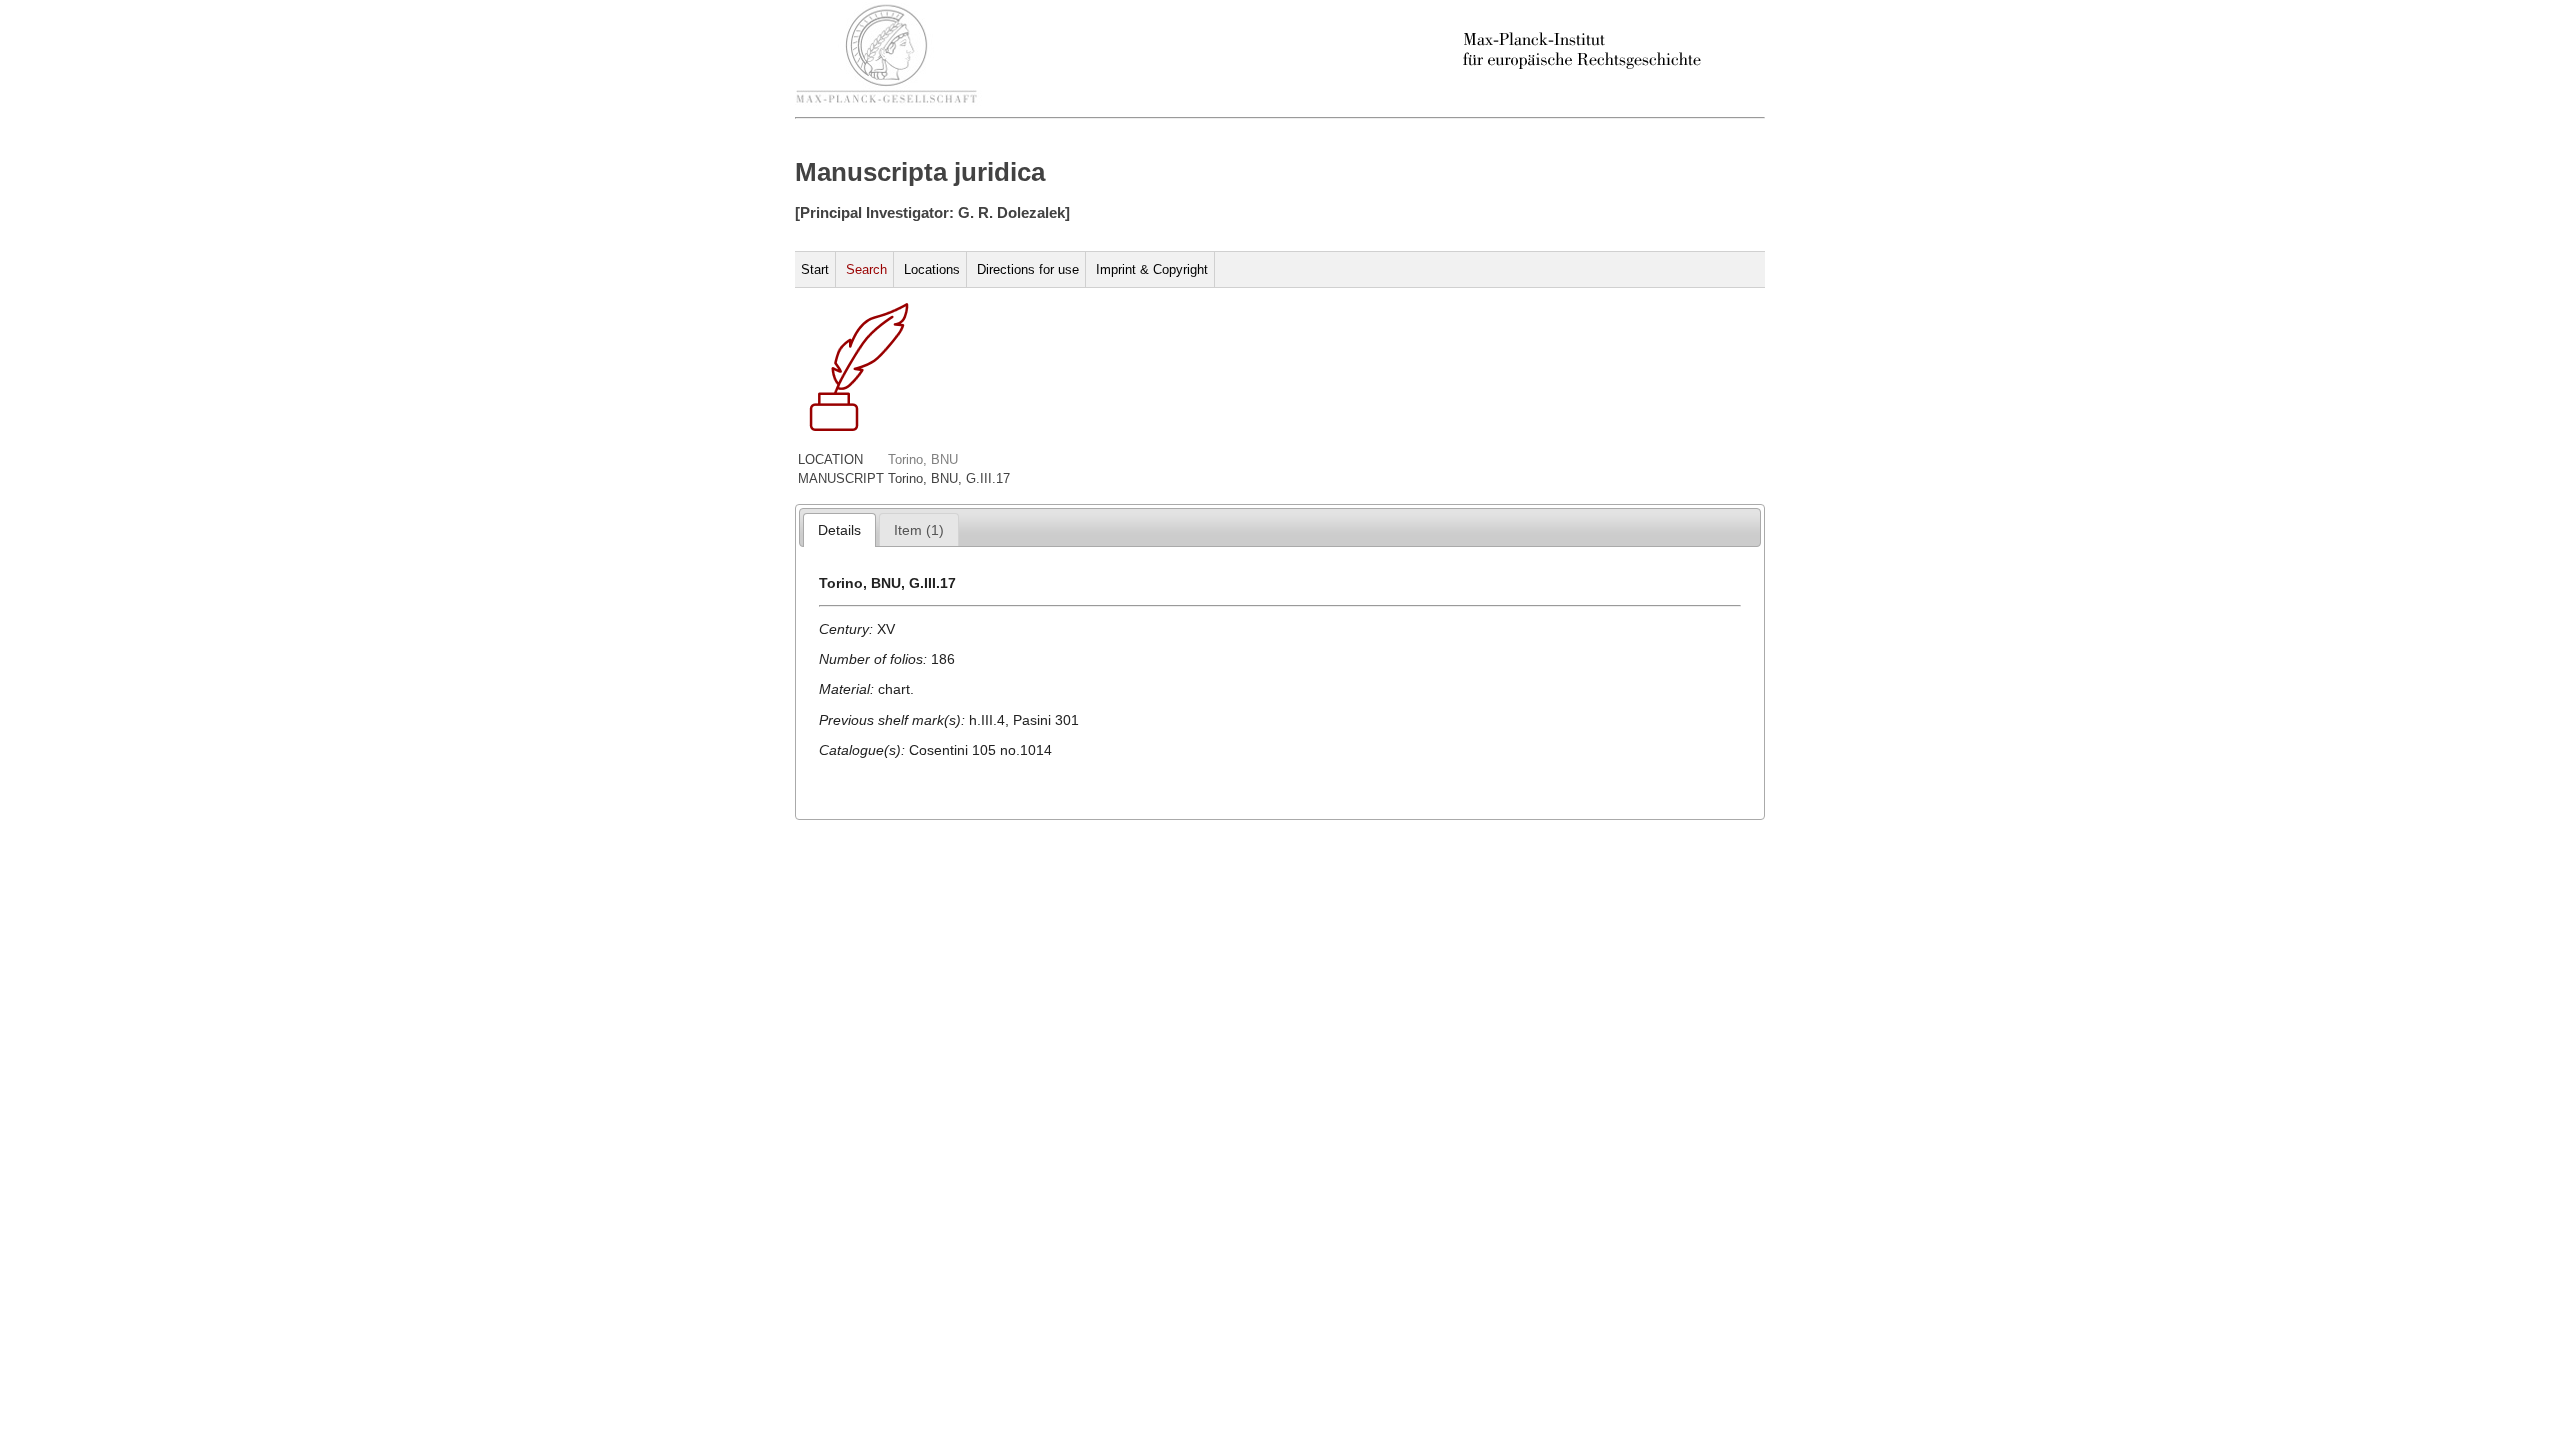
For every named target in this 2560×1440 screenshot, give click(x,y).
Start (815, 269)
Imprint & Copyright (1152, 269)
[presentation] (839, 530)
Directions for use (1028, 269)
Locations (932, 269)
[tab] (839, 530)
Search (866, 269)
